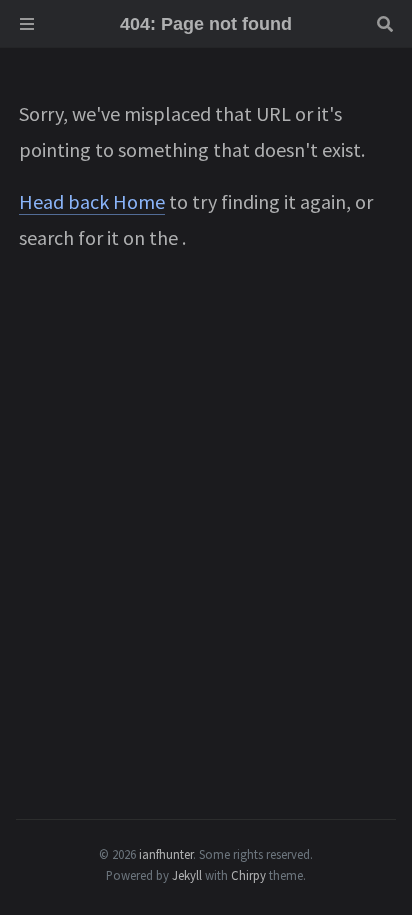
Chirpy (248, 875)
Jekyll (187, 875)
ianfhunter (166, 854)
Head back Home (92, 201)
